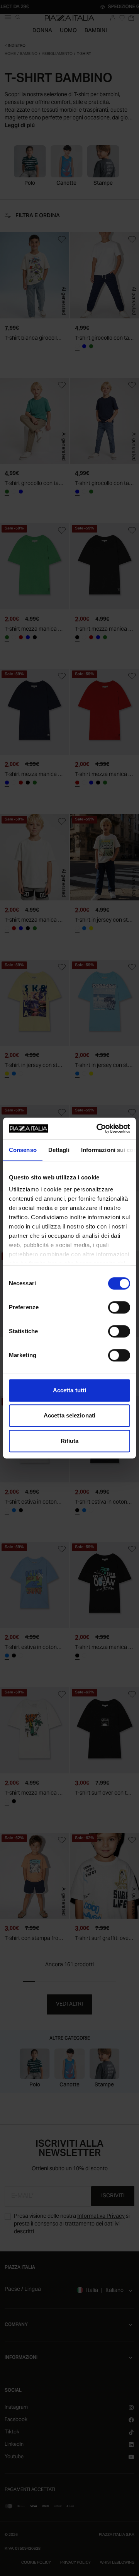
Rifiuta (70, 1441)
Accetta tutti (69, 1390)
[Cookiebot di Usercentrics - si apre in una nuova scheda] (98, 1128)
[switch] (119, 1307)
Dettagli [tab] (59, 1150)
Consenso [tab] (23, 1150)
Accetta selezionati (69, 1415)
